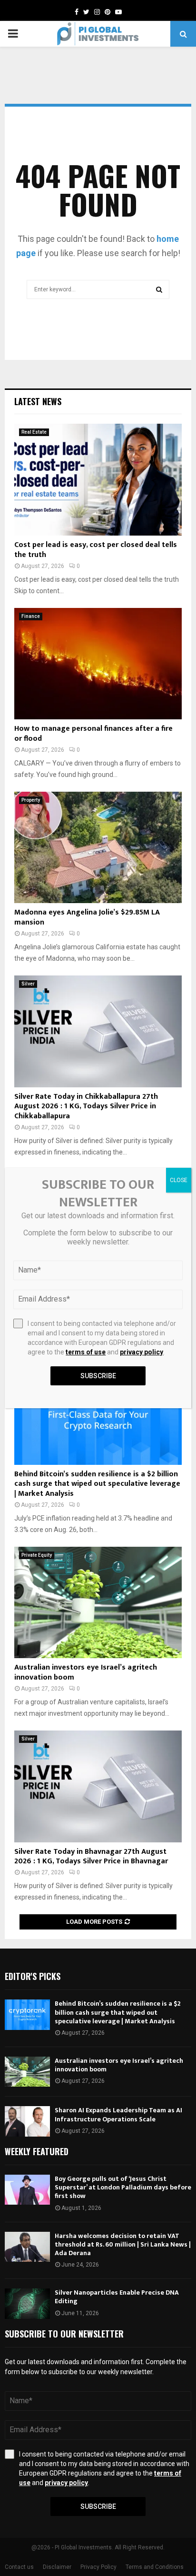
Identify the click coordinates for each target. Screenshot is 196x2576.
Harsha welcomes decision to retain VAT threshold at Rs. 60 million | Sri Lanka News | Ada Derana (123, 2244)
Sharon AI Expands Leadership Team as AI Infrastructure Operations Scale (118, 2114)
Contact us (19, 2567)
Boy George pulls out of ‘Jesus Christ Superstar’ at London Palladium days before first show (123, 2187)
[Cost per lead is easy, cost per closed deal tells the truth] (98, 480)
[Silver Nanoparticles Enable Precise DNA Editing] (27, 2303)
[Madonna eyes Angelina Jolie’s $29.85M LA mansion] (98, 848)
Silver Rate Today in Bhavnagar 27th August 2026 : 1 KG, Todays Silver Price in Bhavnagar (91, 1857)
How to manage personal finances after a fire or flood (93, 734)
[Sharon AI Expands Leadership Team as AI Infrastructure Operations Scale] (27, 2121)
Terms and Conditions (155, 2567)
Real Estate (34, 432)
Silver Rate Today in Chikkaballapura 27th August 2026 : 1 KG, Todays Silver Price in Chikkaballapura (86, 1107)
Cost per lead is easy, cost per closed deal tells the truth (96, 550)
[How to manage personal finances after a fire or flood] (98, 664)
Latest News (38, 401)
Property (31, 800)
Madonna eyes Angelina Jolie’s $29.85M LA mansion (87, 917)
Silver (28, 984)
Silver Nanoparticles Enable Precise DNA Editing (117, 2297)
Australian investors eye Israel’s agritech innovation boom (86, 1672)
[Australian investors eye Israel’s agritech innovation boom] (98, 1603)
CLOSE (179, 1180)
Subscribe (98, 2506)
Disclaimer (57, 2567)
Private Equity (37, 1555)
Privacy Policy (98, 2567)
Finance (31, 616)
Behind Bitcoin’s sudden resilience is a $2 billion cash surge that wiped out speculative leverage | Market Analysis (97, 1484)
